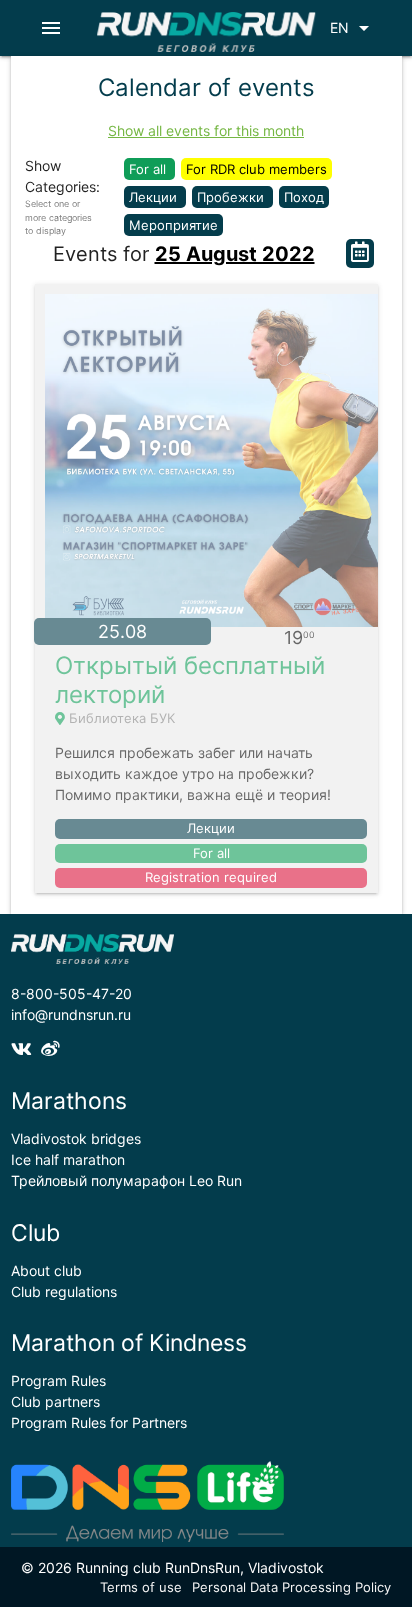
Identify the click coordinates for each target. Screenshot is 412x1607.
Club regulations (64, 1291)
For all (149, 169)
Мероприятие (173, 225)
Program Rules (58, 1380)
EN (353, 28)
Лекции (155, 197)
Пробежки (232, 197)
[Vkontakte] (26, 1049)
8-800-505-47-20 (71, 993)
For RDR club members (256, 169)
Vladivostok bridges (76, 1138)
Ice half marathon (68, 1159)
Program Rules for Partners (99, 1422)
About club (46, 1270)
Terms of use (141, 1587)
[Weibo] (53, 1049)
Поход (304, 197)
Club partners (55, 1401)
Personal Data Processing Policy (291, 1587)
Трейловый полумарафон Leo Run (126, 1180)
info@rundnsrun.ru (71, 1014)
